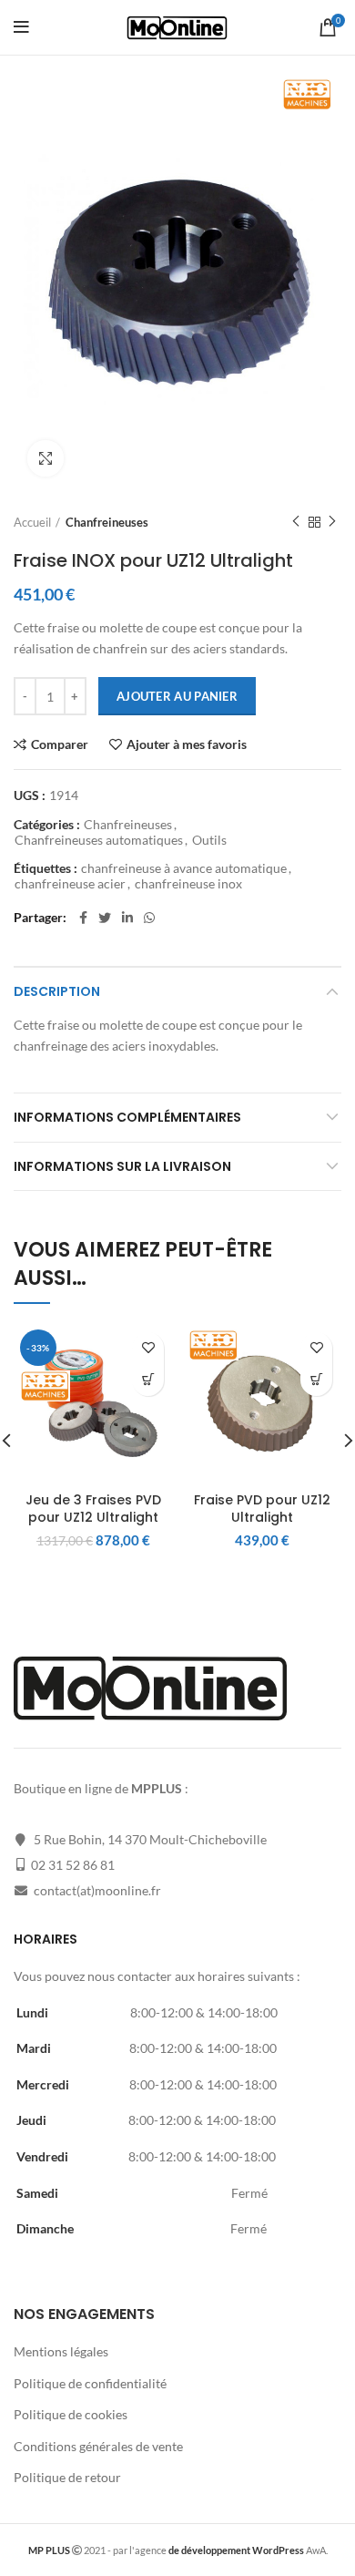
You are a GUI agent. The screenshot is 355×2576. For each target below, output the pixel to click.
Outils (209, 840)
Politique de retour (67, 2477)
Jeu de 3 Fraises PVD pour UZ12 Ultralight (93, 1509)
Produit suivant (332, 522)
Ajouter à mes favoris (187, 744)
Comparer (60, 744)
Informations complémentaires (127, 1117)
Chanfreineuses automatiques (99, 840)
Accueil (32, 522)
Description (57, 991)
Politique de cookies (71, 2414)
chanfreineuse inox (188, 884)
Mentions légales (61, 2351)
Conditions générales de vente (98, 2446)
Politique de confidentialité (90, 2383)
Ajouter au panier (177, 696)
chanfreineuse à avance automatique (184, 868)
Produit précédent (296, 522)
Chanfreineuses (107, 522)
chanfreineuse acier (70, 884)
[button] (148, 1380)
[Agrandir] (46, 458)
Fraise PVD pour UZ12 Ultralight (262, 1509)
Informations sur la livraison (122, 1166)
